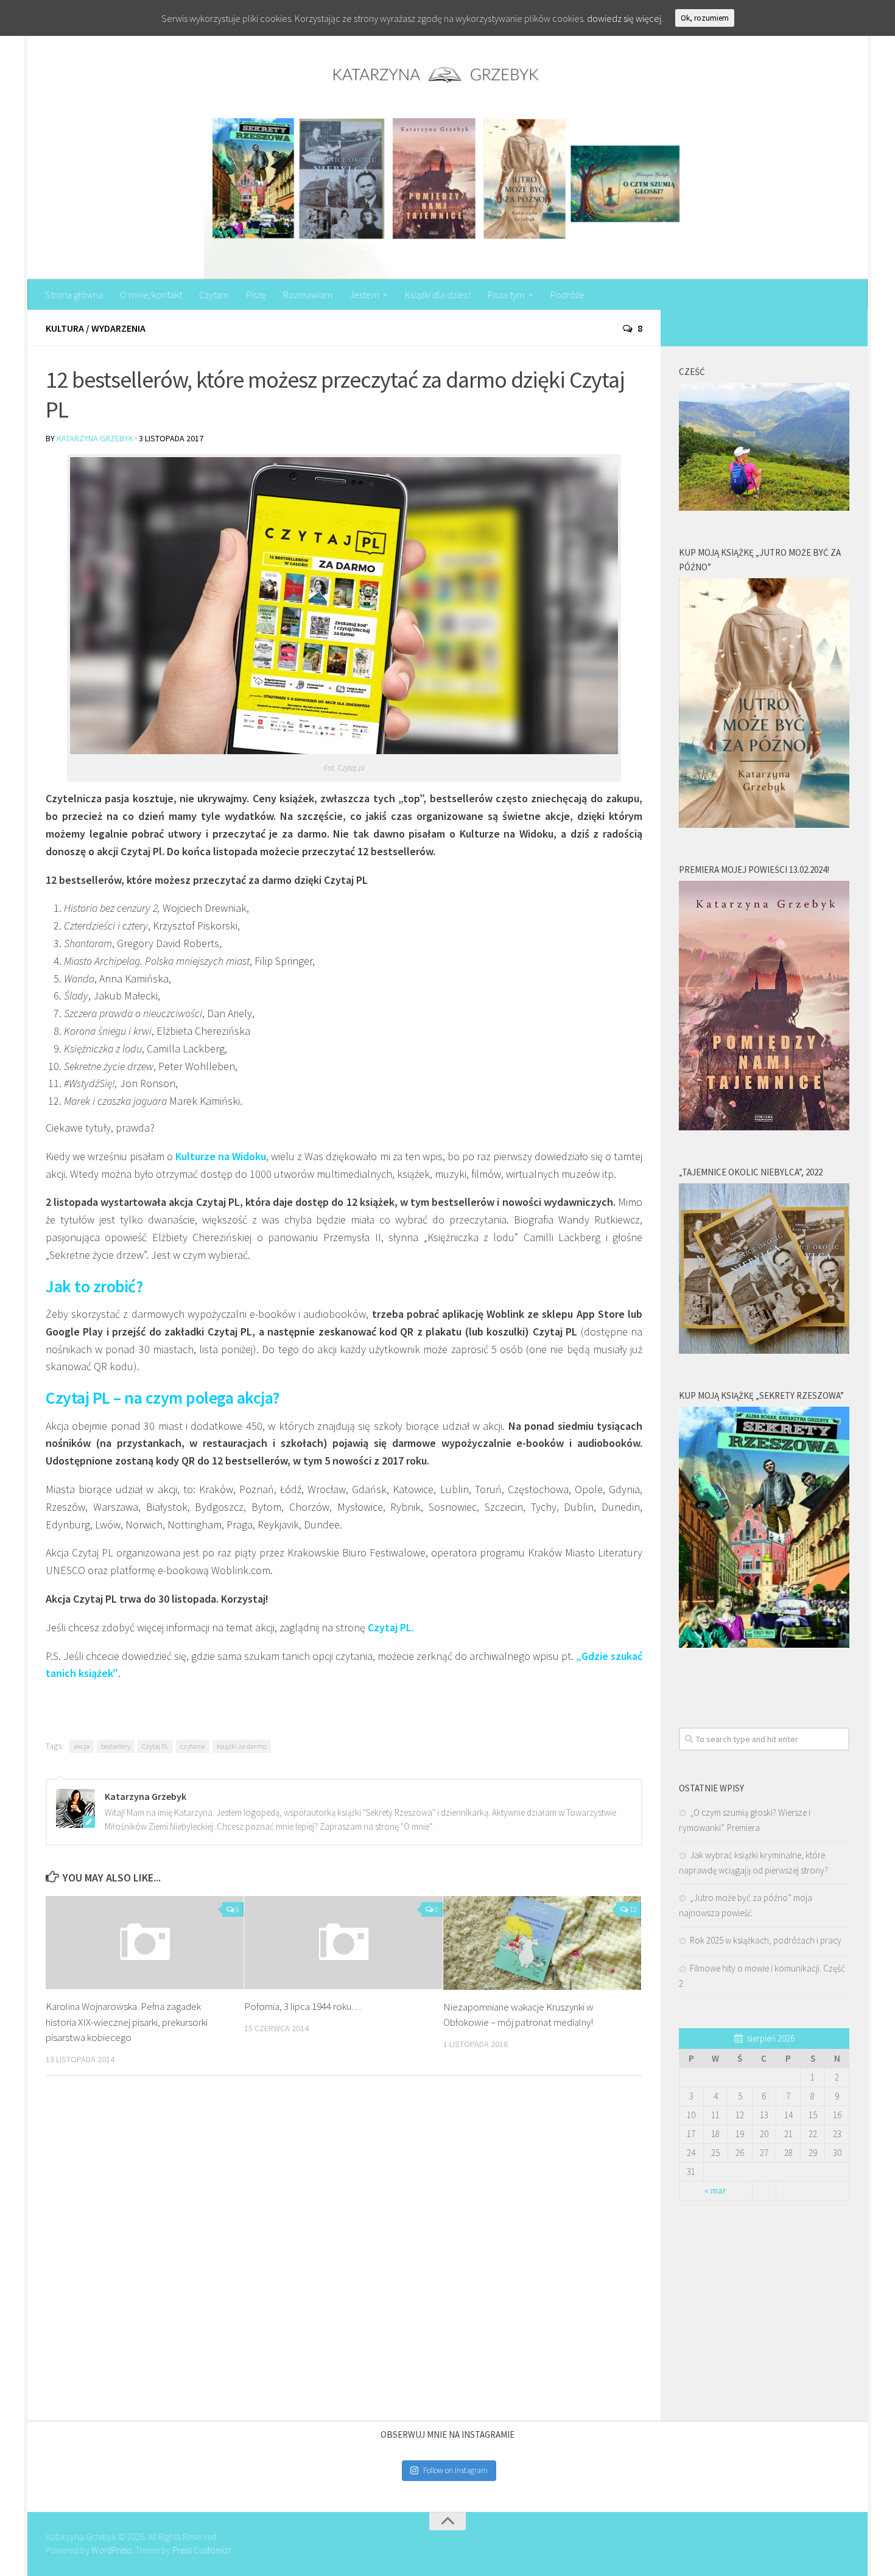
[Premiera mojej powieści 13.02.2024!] (764, 1127)
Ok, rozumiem (705, 18)
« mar (715, 2190)
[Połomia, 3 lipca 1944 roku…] (343, 1943)
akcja (82, 1746)
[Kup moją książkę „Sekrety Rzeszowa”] (764, 1644)
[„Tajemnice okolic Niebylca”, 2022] (764, 1350)
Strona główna (74, 295)
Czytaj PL (155, 1746)
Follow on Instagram (455, 2470)
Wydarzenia (118, 328)
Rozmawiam (308, 295)
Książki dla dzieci (438, 295)
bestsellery (116, 1746)
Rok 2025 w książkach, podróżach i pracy (766, 1940)
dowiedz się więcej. (625, 18)
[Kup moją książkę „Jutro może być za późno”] (764, 824)
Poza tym (506, 295)
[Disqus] (344, 2253)
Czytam (214, 295)
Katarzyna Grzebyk (95, 438)
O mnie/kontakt (151, 295)
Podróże (567, 295)
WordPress (111, 2550)
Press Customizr (202, 2550)
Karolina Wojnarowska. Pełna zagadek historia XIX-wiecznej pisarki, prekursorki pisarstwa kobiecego (127, 2022)
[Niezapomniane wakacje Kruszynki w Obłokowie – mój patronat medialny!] (542, 1943)
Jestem (364, 295)
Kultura (65, 328)
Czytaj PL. (391, 1627)
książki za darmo (242, 1746)
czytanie (193, 1746)
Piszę (256, 295)
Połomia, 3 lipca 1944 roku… (303, 2006)
